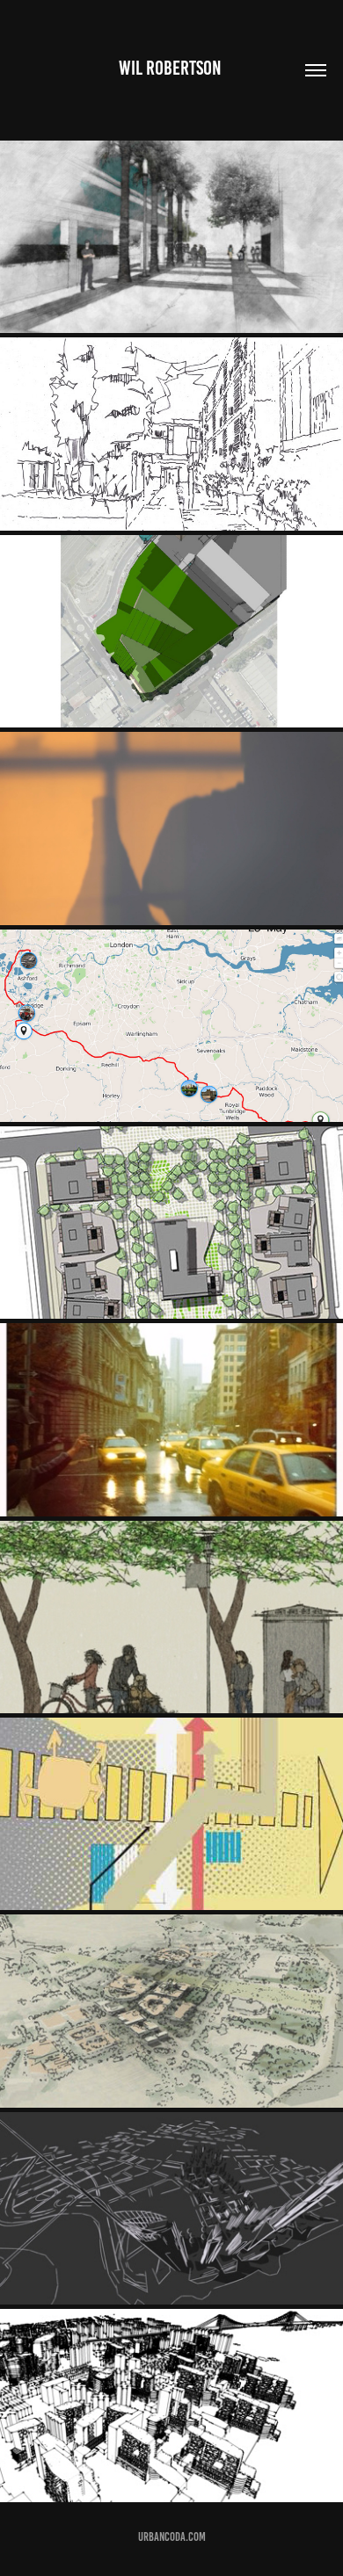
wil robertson (172, 68)
